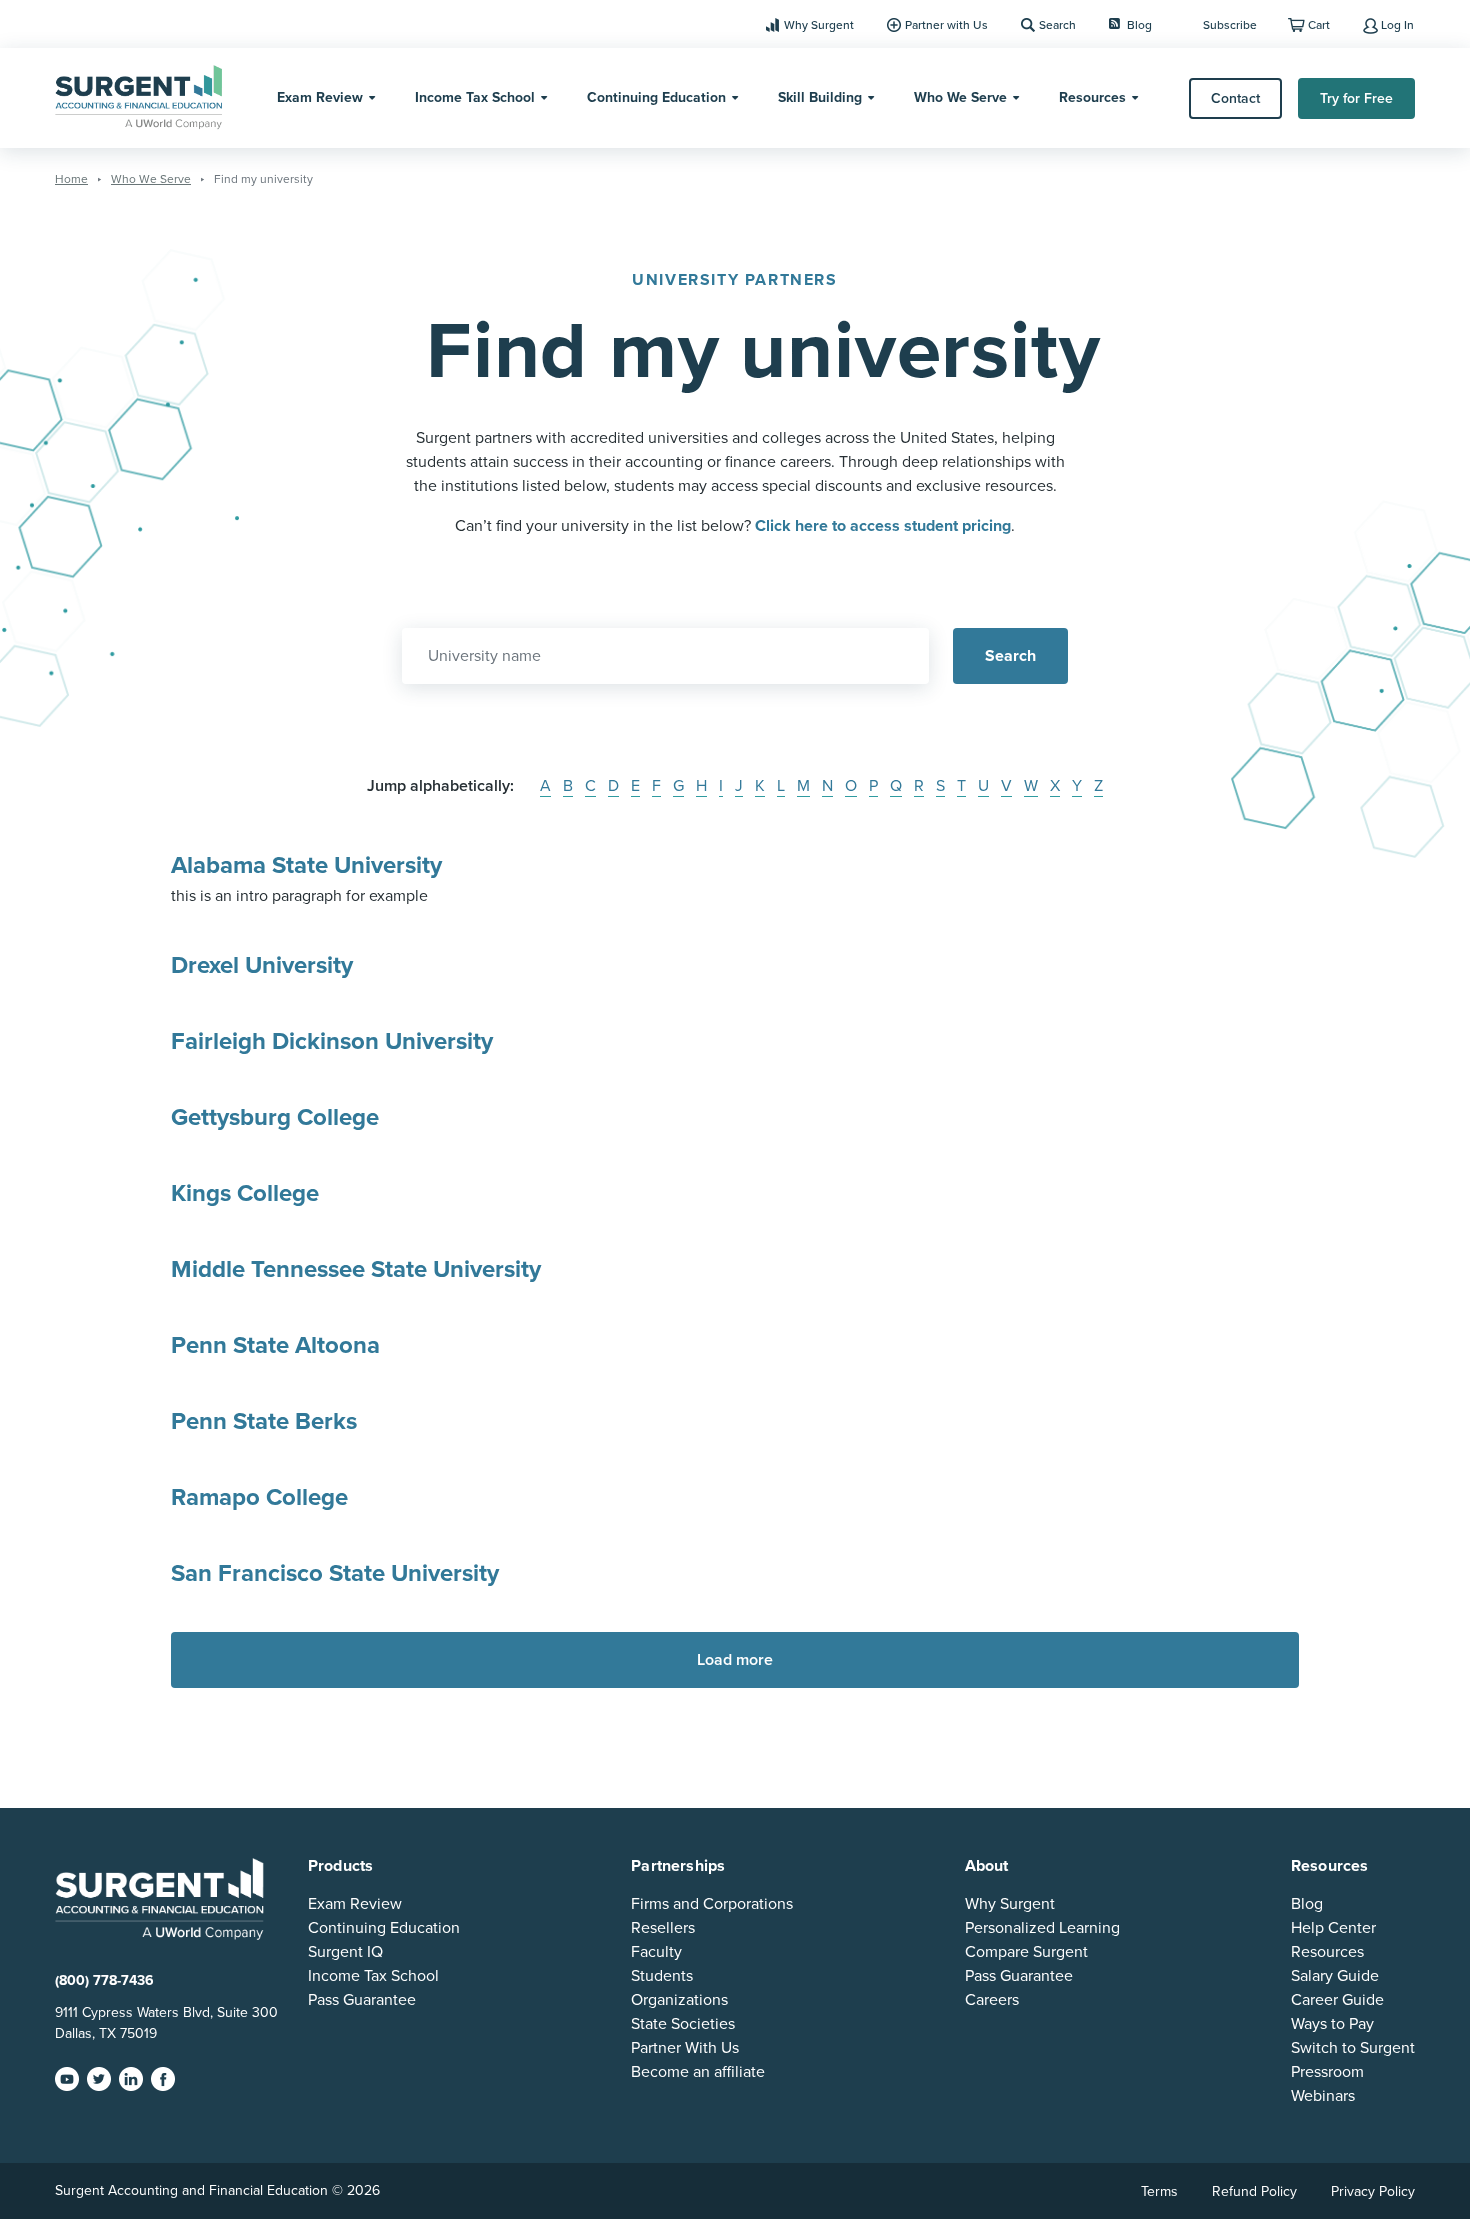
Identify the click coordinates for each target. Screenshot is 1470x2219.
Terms (1159, 2191)
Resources (1092, 97)
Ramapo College (259, 1497)
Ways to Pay (1332, 2024)
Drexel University (262, 965)
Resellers (663, 1928)
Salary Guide (1335, 1976)
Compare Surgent (1026, 1952)
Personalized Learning (1042, 1928)
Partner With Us (685, 2048)
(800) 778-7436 (104, 1980)
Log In (1397, 25)
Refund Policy (1254, 2191)
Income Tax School (475, 97)
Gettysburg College (275, 1117)
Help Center (1333, 1928)
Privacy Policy (1373, 2191)
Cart (1319, 25)
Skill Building (820, 97)
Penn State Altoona (275, 1345)
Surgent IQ (345, 1952)
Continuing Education (656, 97)
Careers (992, 2000)
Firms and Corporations (712, 1904)
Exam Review (320, 97)
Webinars (1323, 2096)
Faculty (656, 1952)
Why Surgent (819, 25)
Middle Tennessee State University (356, 1269)
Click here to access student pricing (883, 526)
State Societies (683, 2024)
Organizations (679, 2000)
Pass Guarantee (362, 2000)
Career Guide (1337, 2000)
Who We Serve (960, 97)
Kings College (245, 1193)
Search (1057, 25)
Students (662, 1976)
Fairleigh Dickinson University (332, 1041)
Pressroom (1327, 2072)
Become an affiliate (698, 2072)
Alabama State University (306, 865)
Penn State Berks (264, 1421)
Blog (1139, 25)
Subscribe (1230, 25)
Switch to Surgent (1353, 2048)
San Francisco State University (335, 1573)
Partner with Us (946, 25)
